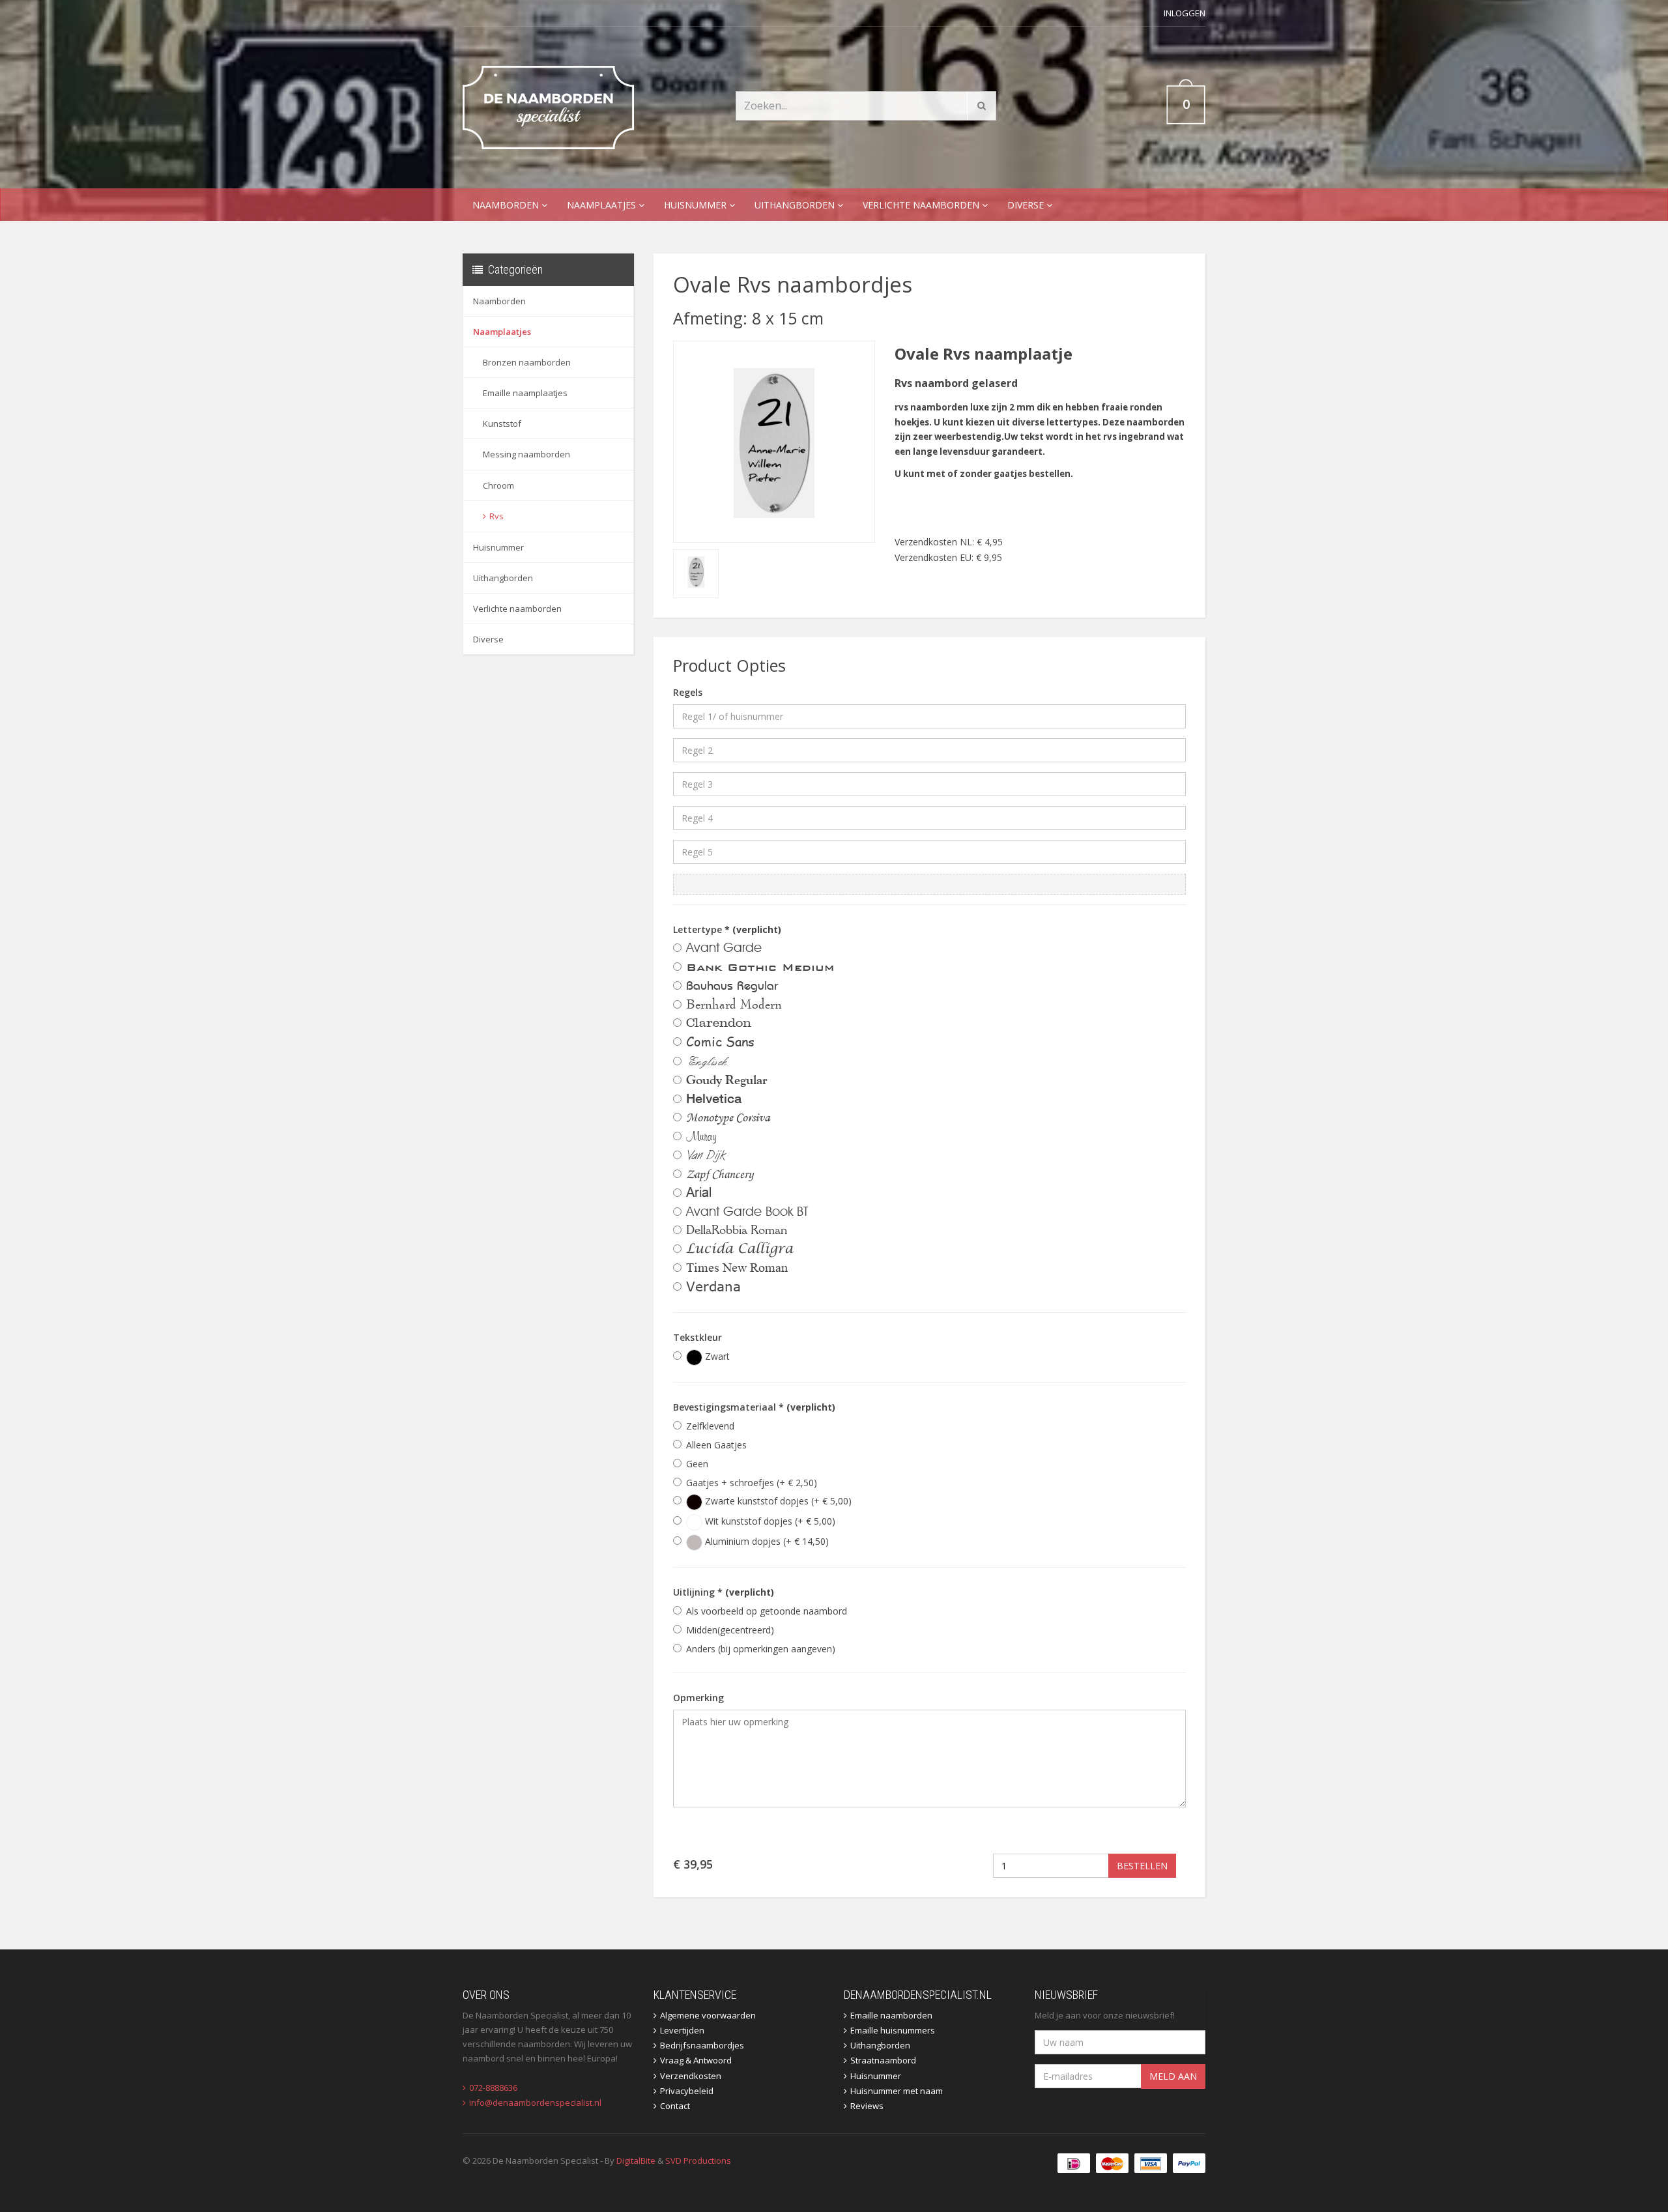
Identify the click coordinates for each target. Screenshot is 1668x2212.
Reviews (867, 2106)
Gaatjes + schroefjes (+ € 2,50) (752, 1483)
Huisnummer (697, 205)
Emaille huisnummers (893, 2030)
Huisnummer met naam (897, 2091)
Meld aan (1173, 2076)
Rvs (496, 516)
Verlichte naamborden (922, 205)
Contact (675, 2106)
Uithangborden (796, 205)
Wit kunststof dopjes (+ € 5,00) (769, 1521)
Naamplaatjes (603, 205)
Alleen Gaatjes (716, 1445)
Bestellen (1142, 1866)
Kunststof (502, 424)
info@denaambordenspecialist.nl (535, 2103)
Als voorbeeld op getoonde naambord (767, 1611)
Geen (697, 1464)
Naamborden (507, 205)
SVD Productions (698, 2161)
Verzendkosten (691, 2076)
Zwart (716, 1356)
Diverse (1027, 205)
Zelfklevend (710, 1426)
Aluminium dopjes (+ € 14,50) (766, 1541)
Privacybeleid (687, 2091)
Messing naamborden (526, 454)
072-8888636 (493, 2088)
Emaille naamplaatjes (525, 393)
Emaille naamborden (891, 2015)
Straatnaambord (883, 2060)
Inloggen (1185, 13)
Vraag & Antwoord (696, 2060)
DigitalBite (636, 2161)
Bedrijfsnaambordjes (702, 2045)
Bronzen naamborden (527, 362)
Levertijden (682, 2030)
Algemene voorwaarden (708, 2015)
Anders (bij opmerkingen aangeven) (761, 1649)
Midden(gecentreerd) (730, 1630)
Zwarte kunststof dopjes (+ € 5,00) (777, 1501)
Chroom (498, 485)
